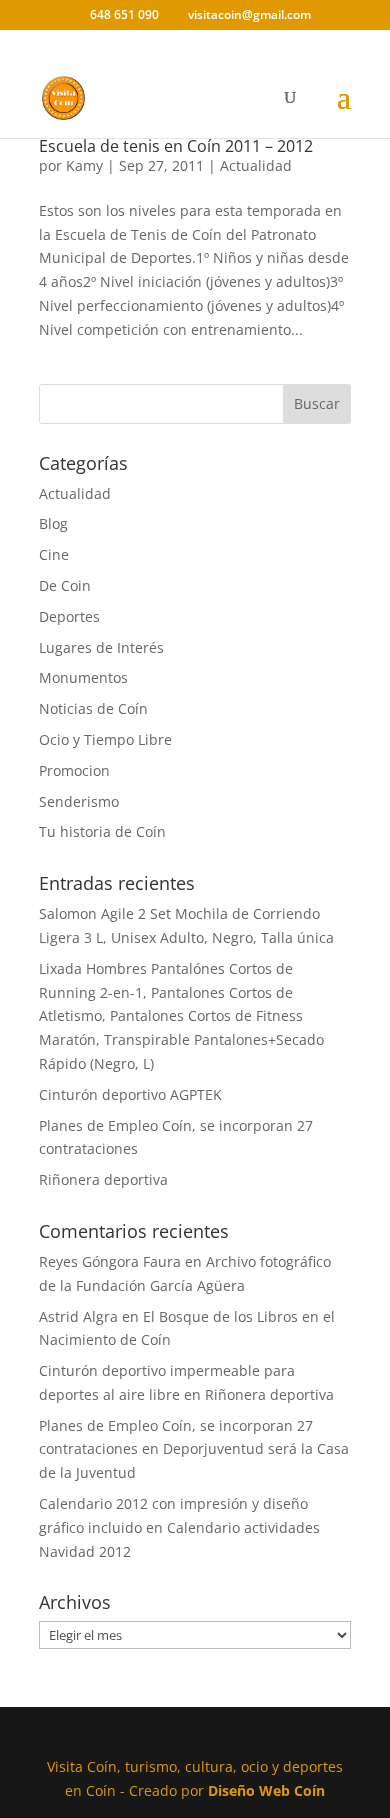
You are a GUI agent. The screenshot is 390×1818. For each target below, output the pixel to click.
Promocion (74, 770)
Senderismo (79, 801)
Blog (53, 523)
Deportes (69, 616)
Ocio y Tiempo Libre (105, 739)
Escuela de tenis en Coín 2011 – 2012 (176, 146)
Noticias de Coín (93, 708)
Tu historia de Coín (102, 831)
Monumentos (83, 677)
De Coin (65, 585)
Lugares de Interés (101, 647)
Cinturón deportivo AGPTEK (130, 1094)
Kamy (84, 165)
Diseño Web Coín (266, 1790)
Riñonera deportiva (103, 1179)
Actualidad (256, 165)
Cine (54, 554)
